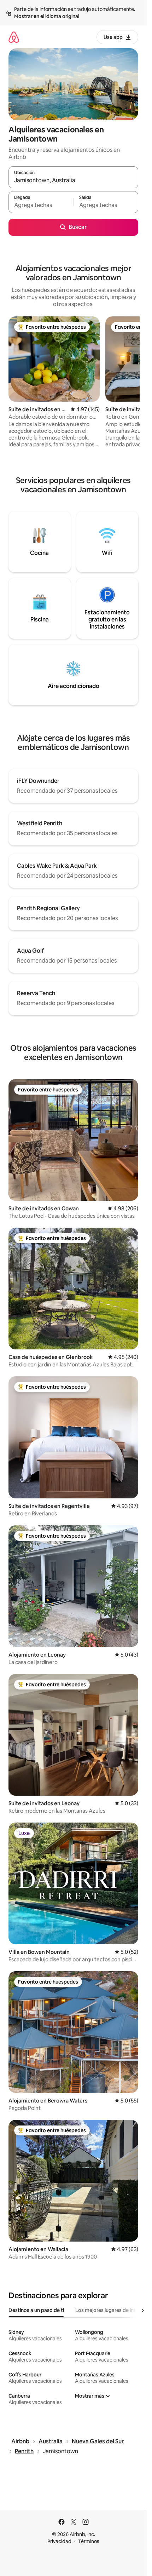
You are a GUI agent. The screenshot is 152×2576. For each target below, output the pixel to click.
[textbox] (41, 205)
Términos (89, 2541)
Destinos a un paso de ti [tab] (36, 2310)
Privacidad (59, 2541)
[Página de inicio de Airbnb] (14, 37)
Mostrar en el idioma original (47, 16)
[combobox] (73, 180)
